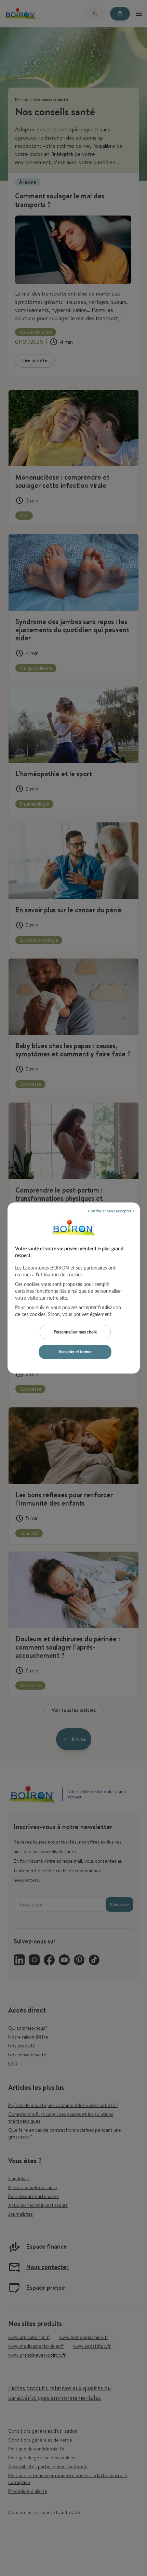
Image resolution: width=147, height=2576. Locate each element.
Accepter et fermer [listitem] (75, 1352)
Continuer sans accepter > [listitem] (111, 1211)
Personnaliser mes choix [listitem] (75, 1332)
